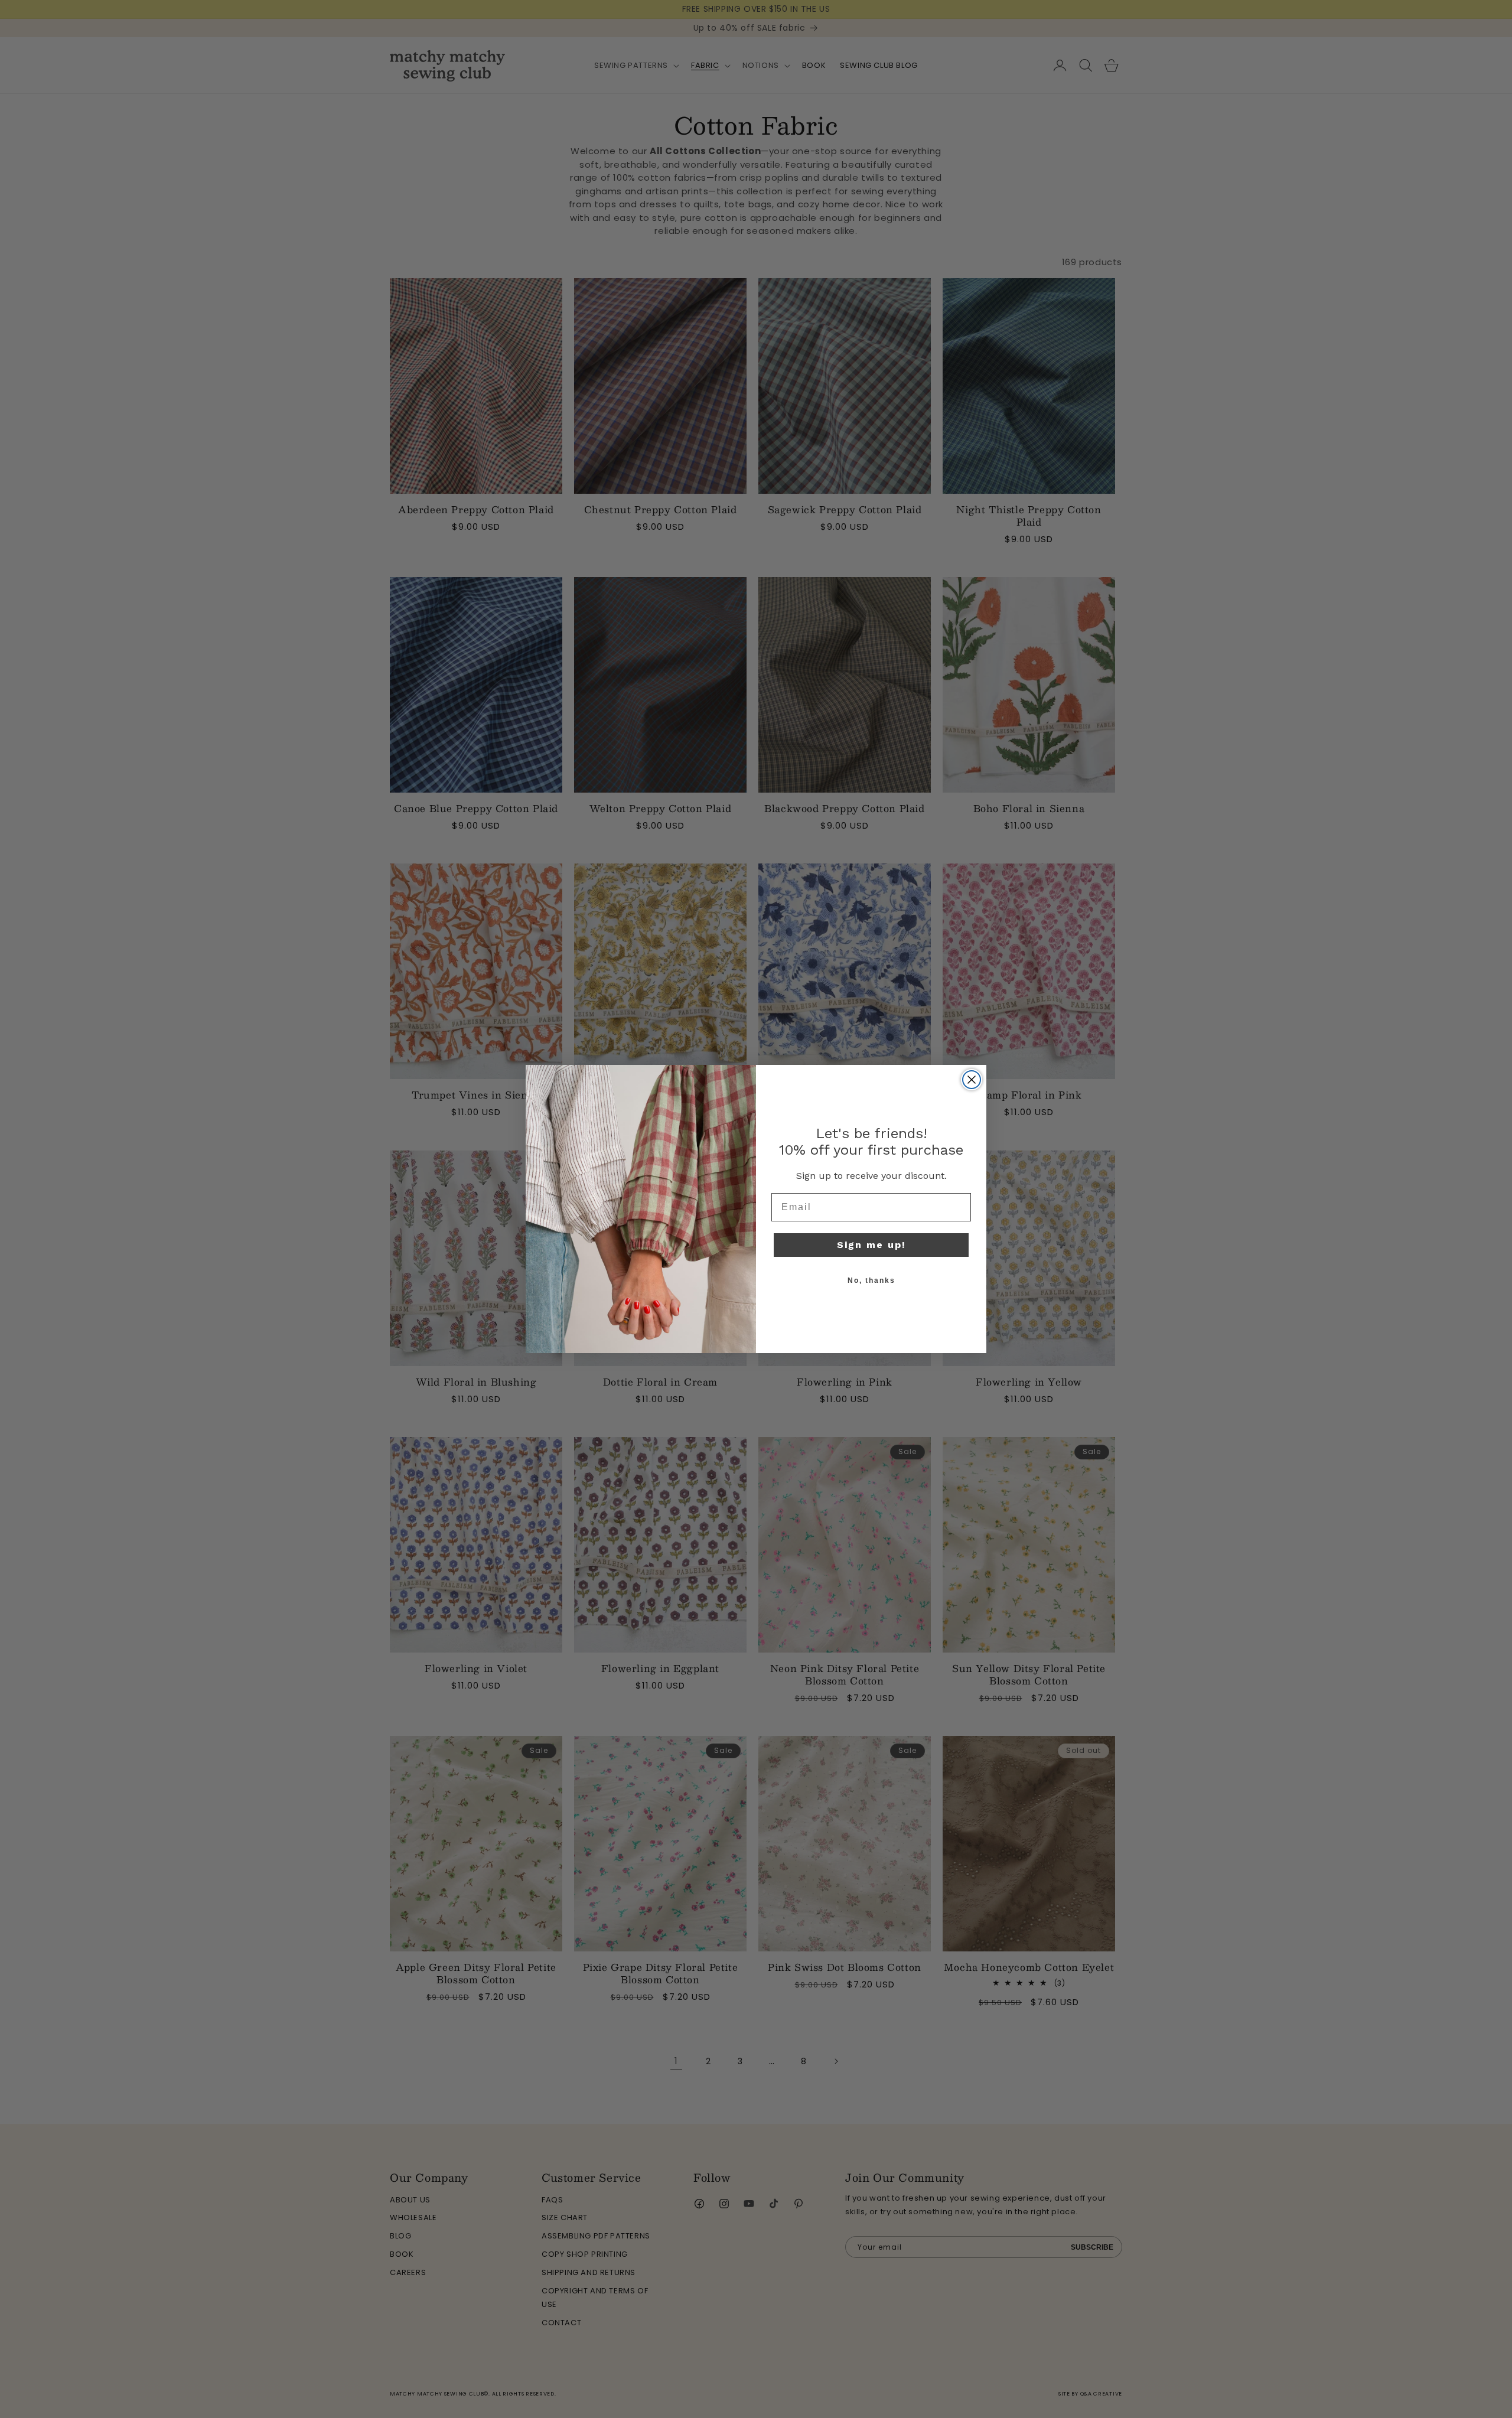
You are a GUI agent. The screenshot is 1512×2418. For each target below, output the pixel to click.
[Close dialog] (972, 1080)
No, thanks (871, 1280)
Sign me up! (871, 1245)
